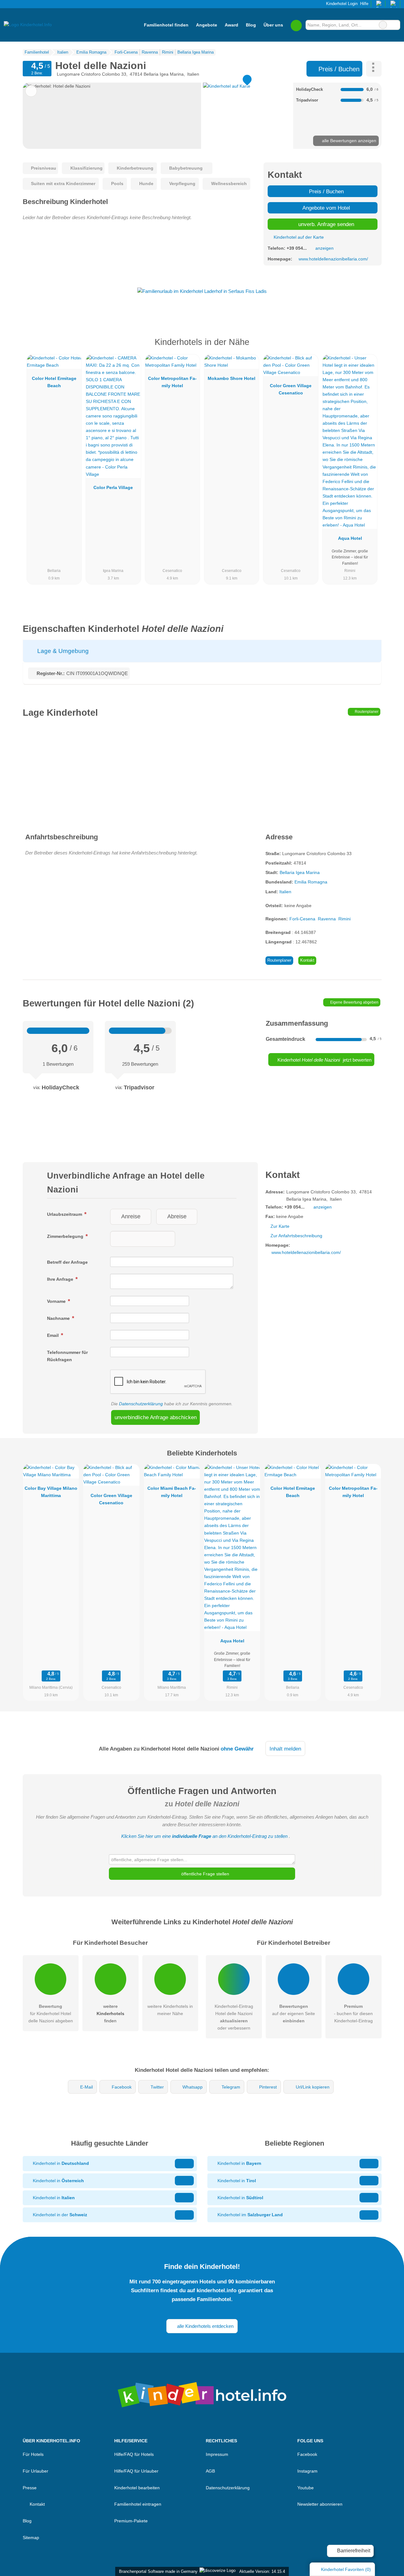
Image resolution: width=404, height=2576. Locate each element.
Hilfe (364, 4)
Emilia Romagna (311, 882)
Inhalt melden (285, 1749)
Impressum (217, 2454)
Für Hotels (33, 2454)
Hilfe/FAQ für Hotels (134, 2454)
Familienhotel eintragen (138, 2504)
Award (232, 25)
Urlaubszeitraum (65, 1214)
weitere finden (110, 2014)
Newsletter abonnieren (320, 2504)
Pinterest (268, 2087)
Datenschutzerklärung (141, 1404)
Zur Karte (280, 1226)
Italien (285, 892)
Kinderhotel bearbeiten (137, 2488)
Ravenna (327, 919)
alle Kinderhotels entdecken (205, 2326)
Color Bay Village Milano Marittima (51, 1492)
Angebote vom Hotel (326, 208)
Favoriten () (346, 2569)
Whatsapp (193, 2087)
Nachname (59, 1318)
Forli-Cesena (302, 919)
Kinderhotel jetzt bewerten (324, 1060)
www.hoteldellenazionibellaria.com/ (333, 259)
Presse (30, 2488)
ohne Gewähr (237, 1749)
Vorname (57, 1301)
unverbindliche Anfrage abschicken (156, 1417)
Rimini (345, 919)
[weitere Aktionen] (374, 69)
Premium (369, 348)
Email (53, 1335)
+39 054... (297, 248)
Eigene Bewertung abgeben (354, 1002)
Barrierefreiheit (353, 2551)
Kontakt (307, 960)
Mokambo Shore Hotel (232, 378)
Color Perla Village (113, 487)
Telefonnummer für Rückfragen (67, 1356)
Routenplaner (366, 712)
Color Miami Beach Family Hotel (172, 1492)
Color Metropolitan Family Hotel (172, 382)
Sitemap (31, 2538)
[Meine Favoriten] (296, 25)
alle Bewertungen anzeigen (348, 141)
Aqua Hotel (350, 538)
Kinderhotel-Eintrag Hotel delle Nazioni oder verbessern (234, 2017)
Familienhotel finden (166, 25)
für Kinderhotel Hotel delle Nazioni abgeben (51, 2014)
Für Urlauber (36, 2471)
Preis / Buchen (338, 69)
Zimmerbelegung (66, 1236)
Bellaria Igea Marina (300, 872)
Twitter (157, 2087)
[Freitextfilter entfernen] (383, 25)
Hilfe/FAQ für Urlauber (136, 2471)
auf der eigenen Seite (294, 2014)
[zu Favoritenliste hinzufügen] (31, 91)
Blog (251, 25)
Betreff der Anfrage (67, 1262)
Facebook (122, 2087)
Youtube (306, 2488)
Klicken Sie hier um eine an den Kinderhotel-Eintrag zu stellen (204, 1836)
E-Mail (86, 2087)
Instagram (307, 2471)
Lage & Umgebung (62, 651)
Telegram (231, 2087)
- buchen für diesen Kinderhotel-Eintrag (353, 2014)
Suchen (395, 25)
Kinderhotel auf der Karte (298, 237)
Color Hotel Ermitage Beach (54, 382)
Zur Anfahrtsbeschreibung (296, 1236)
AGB (210, 2471)
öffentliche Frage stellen (205, 1874)
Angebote (207, 25)
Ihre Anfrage (61, 1279)
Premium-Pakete (131, 2521)
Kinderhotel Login (341, 4)
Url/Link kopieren (313, 2087)
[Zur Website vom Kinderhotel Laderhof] (202, 291)
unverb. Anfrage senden (325, 224)
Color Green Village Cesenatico (291, 389)
